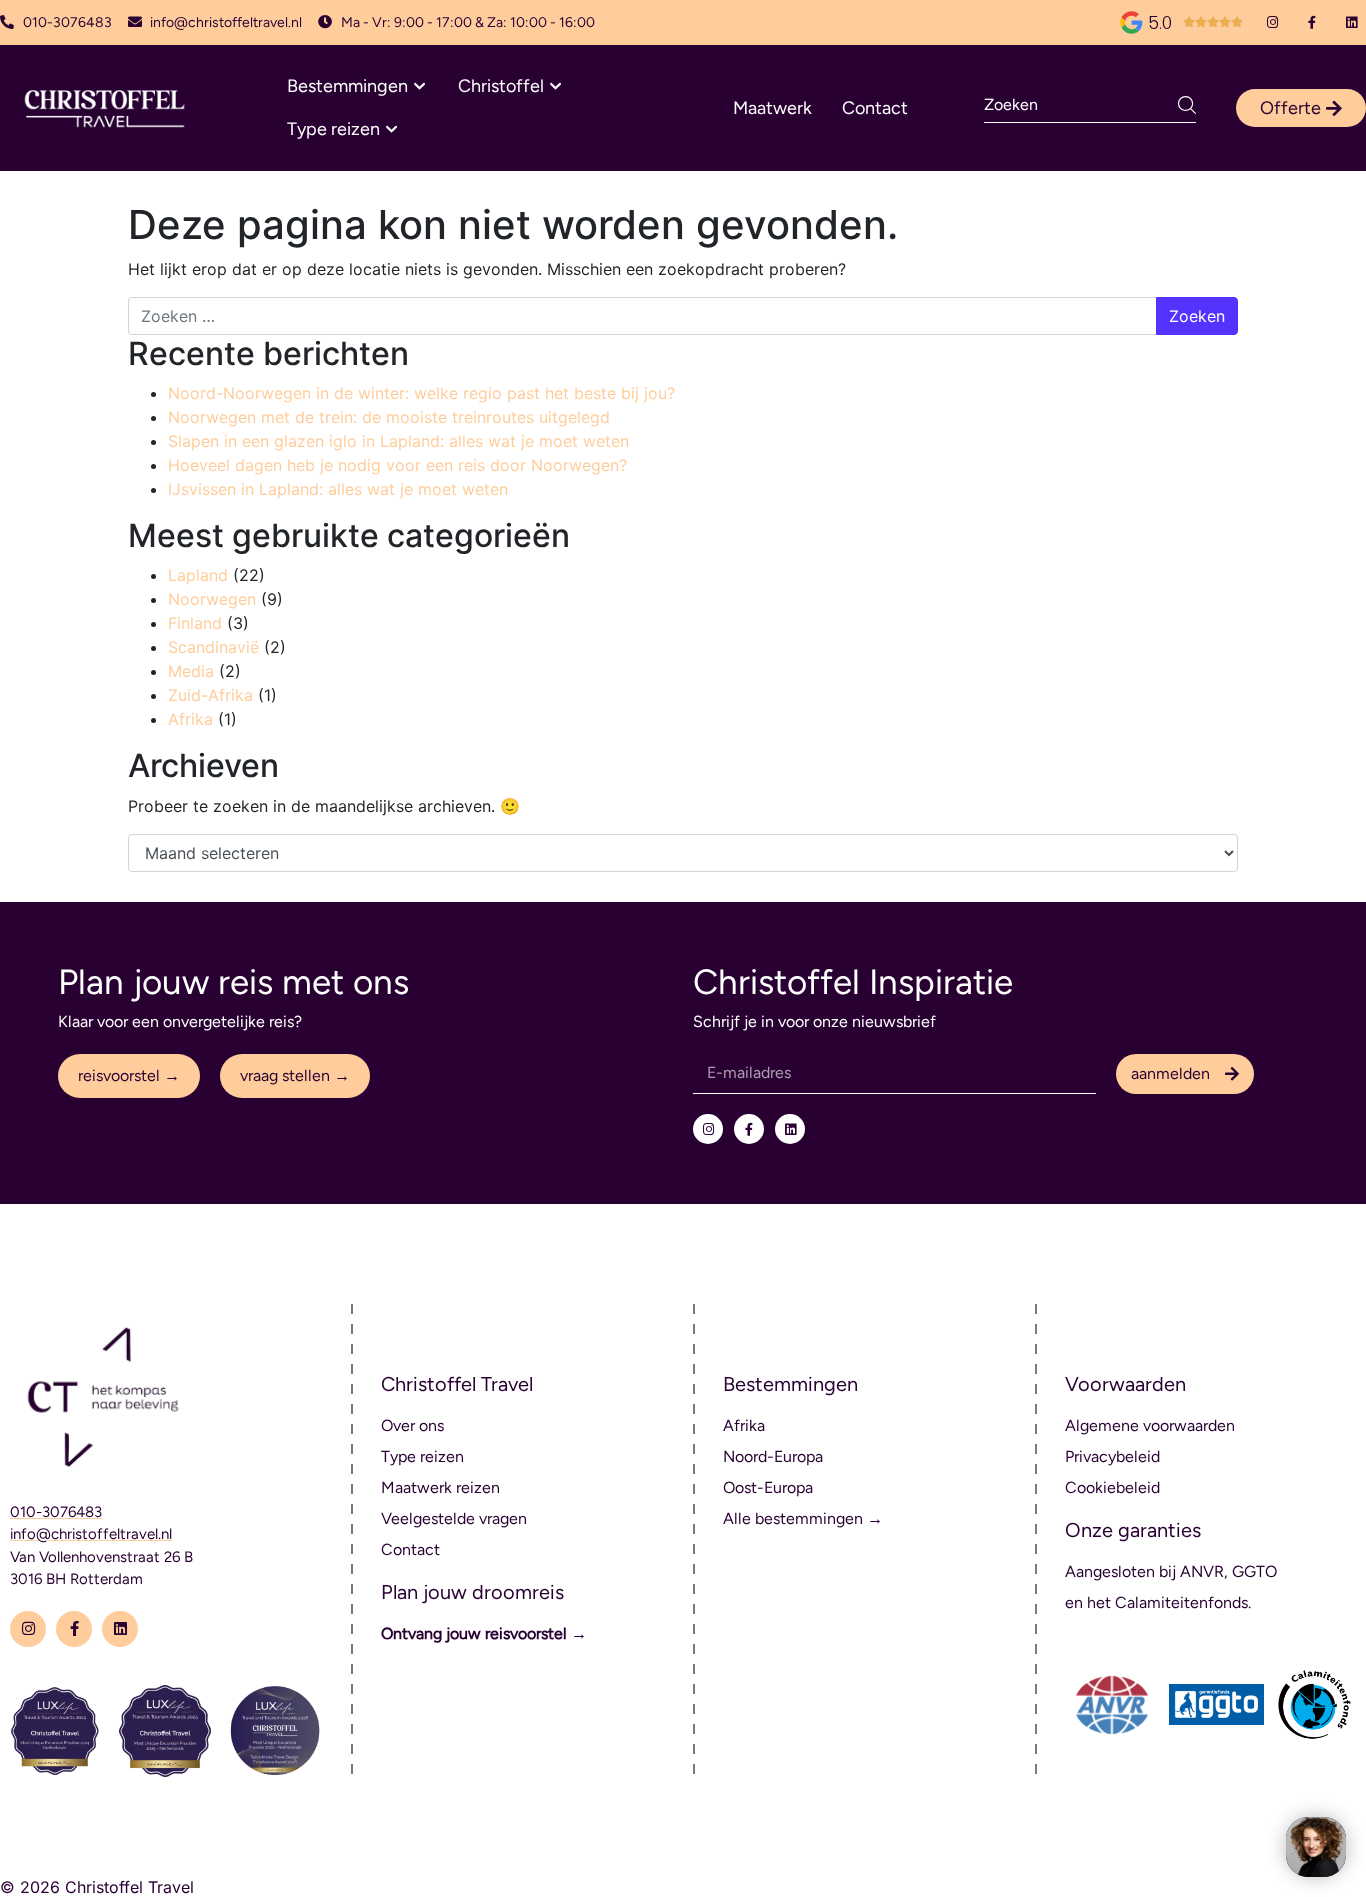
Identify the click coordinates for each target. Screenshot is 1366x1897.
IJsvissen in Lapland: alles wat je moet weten (338, 489)
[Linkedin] (1351, 22)
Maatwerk (772, 108)
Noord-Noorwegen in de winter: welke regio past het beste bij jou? (421, 393)
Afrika (190, 719)
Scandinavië (213, 647)
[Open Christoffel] (555, 86)
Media (191, 671)
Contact (875, 108)
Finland (195, 623)
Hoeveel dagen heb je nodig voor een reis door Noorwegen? (397, 465)
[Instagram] (1272, 22)
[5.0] (1131, 22)
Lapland (198, 575)
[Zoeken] (1187, 105)
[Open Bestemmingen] (419, 86)
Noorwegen (212, 599)
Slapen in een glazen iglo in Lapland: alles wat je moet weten (398, 441)
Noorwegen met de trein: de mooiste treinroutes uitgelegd (389, 417)
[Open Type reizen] (391, 129)
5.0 (1160, 22)
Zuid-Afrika (210, 695)
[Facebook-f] (1312, 22)
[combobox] (1081, 105)
